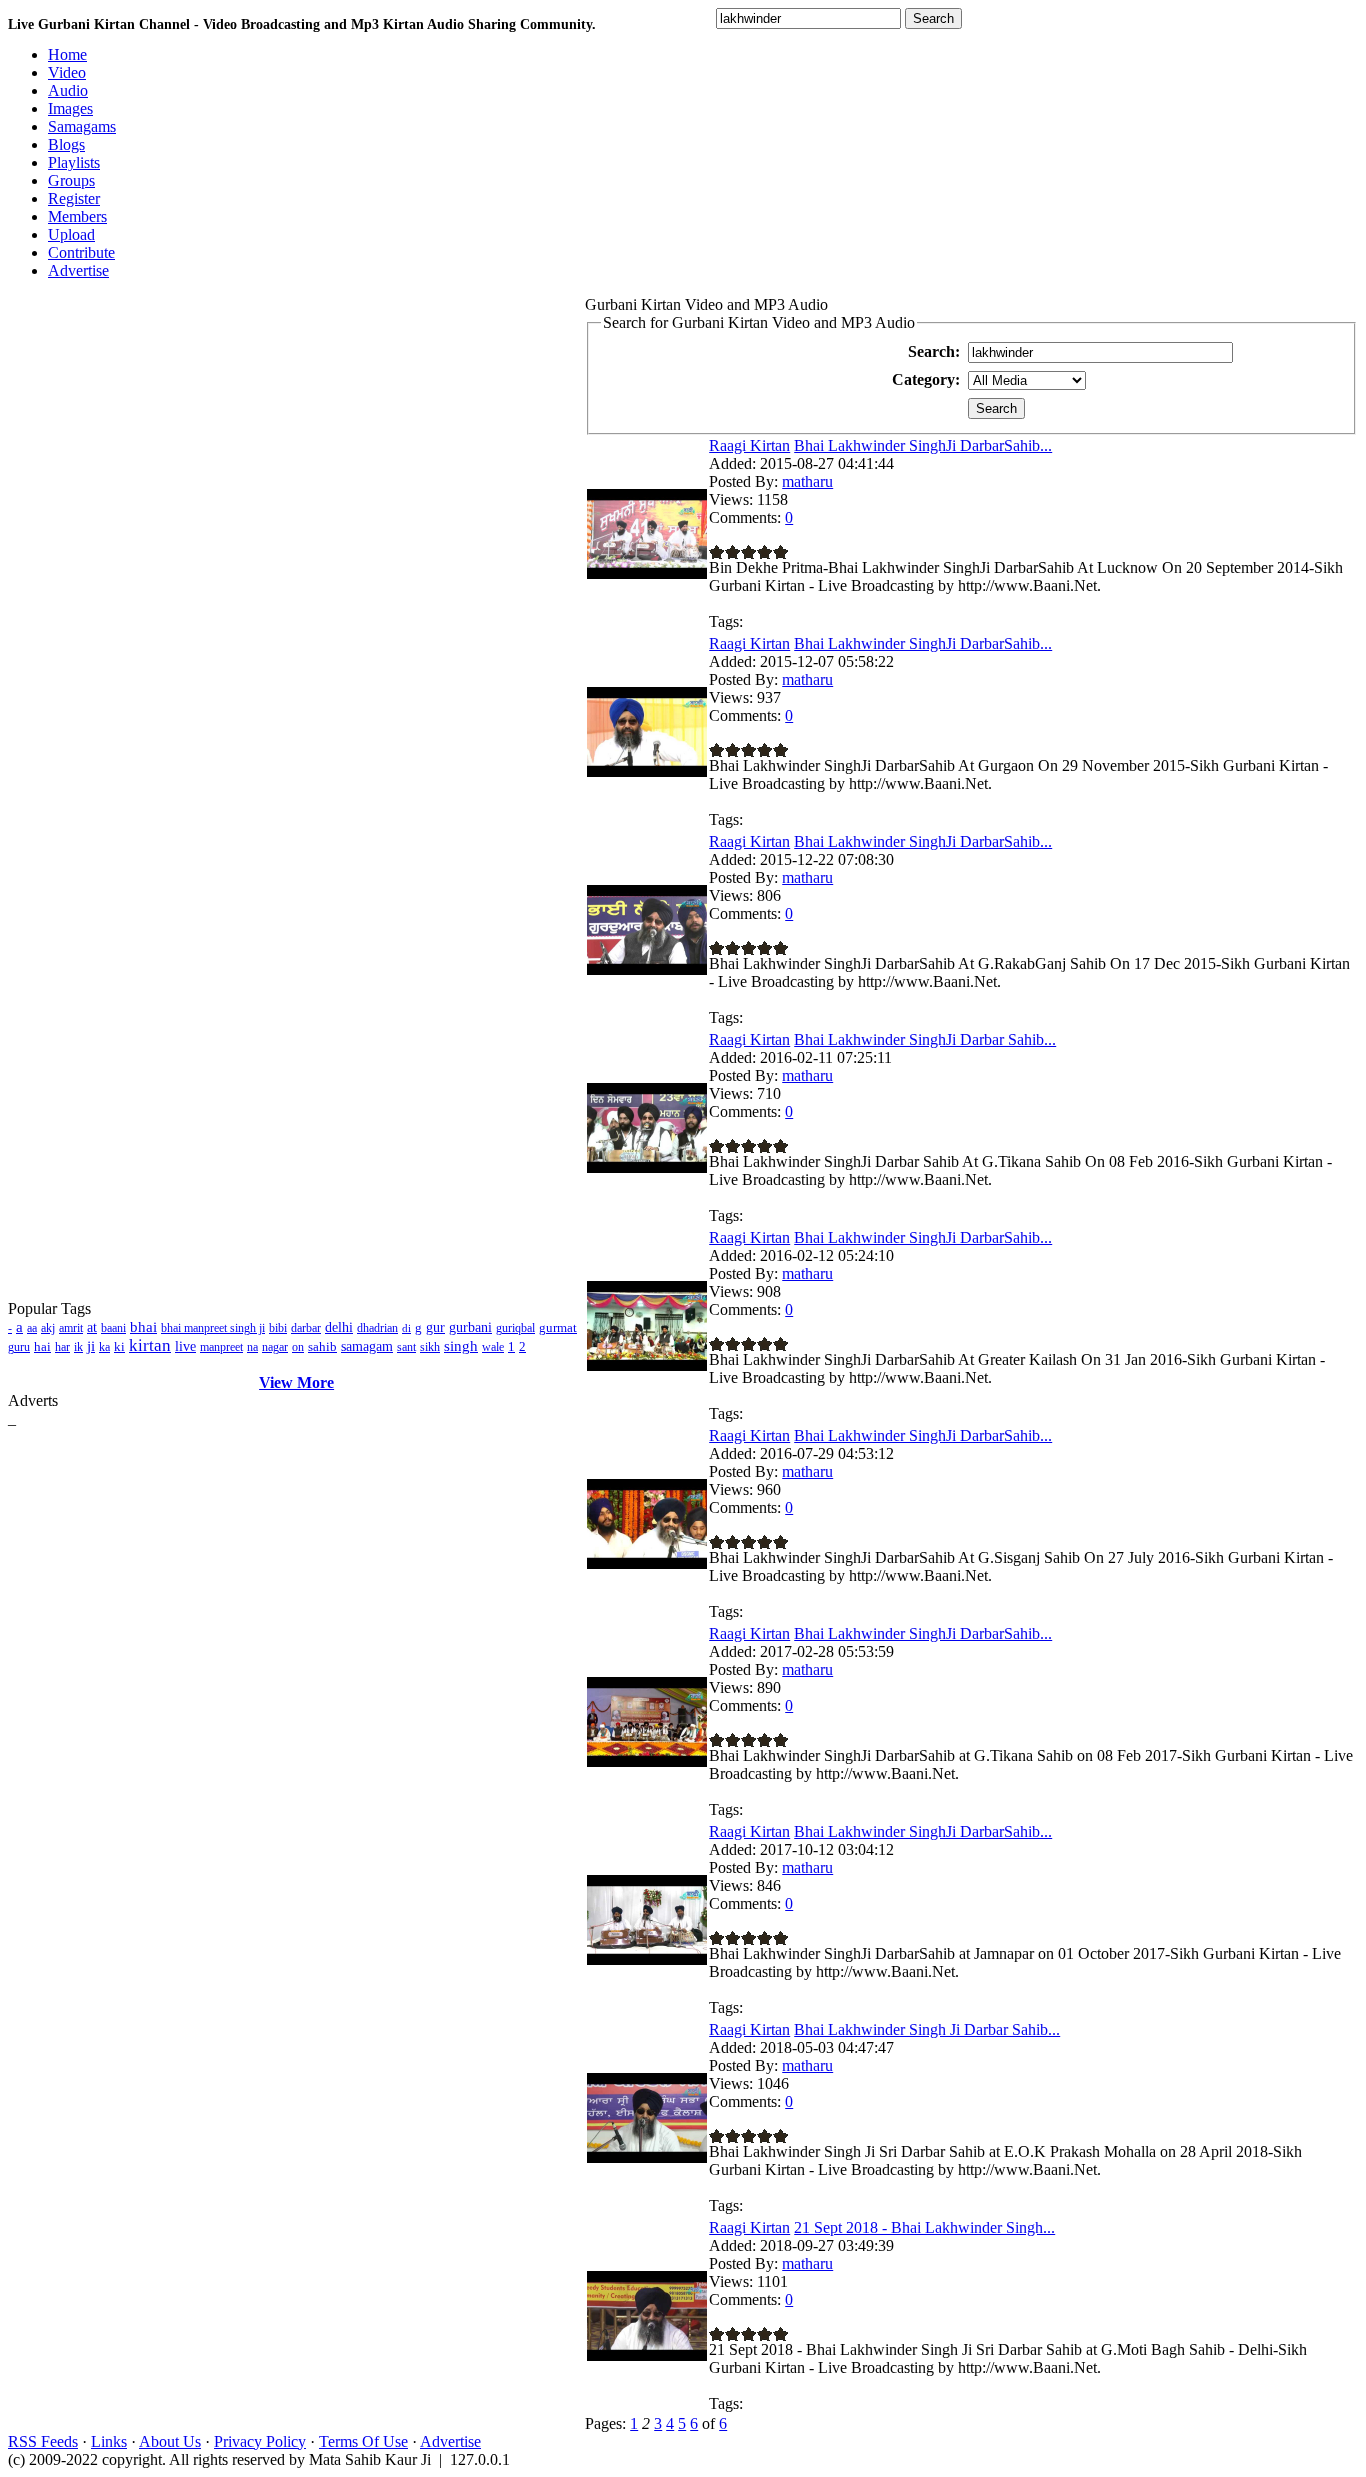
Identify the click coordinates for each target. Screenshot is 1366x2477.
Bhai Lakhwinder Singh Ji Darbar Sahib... (927, 2029)
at (92, 1327)
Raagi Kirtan (749, 445)
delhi (339, 1327)
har (62, 1347)
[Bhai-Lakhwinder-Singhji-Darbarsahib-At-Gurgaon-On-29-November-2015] (647, 771)
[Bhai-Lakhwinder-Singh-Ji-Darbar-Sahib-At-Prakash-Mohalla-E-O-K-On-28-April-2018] (647, 2157)
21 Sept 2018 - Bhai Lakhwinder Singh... (924, 2227)
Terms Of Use (363, 2441)
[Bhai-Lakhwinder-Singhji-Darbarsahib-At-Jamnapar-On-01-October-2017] (647, 1959)
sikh (430, 1347)
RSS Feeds (43, 2441)
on (298, 1347)
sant (406, 1347)
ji (91, 1346)
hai (42, 1346)
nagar (275, 1347)
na (252, 1347)
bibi (278, 1328)
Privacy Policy (260, 2441)
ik (78, 1347)
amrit (71, 1328)
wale (493, 1347)
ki (119, 1346)
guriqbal (515, 1328)
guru (19, 1347)
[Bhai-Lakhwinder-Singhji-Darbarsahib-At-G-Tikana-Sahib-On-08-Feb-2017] (647, 1761)
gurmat (558, 1327)
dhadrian (377, 1328)
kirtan (150, 1345)
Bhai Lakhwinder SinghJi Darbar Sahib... (925, 1039)
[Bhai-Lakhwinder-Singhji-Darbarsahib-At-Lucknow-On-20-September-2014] (647, 573)
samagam (367, 1346)
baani (113, 1328)
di (406, 1328)
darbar (306, 1328)
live (185, 1346)
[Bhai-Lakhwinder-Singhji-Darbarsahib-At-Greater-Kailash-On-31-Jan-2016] (647, 1365)
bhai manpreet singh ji (213, 1328)
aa (32, 1328)
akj (48, 1328)
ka (104, 1347)
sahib (322, 1346)
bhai (143, 1327)
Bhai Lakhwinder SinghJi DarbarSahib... (923, 445)
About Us (170, 2441)
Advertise (450, 2441)
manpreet (221, 1347)
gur (435, 1327)
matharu (807, 481)
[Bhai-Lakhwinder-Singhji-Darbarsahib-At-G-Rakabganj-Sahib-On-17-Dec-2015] (647, 969)
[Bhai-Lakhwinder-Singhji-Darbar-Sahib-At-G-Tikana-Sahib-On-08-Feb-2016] (647, 1167)
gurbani (470, 1327)
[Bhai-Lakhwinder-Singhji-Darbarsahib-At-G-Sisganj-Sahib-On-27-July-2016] (647, 1563)
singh (461, 1346)
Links (109, 2441)
